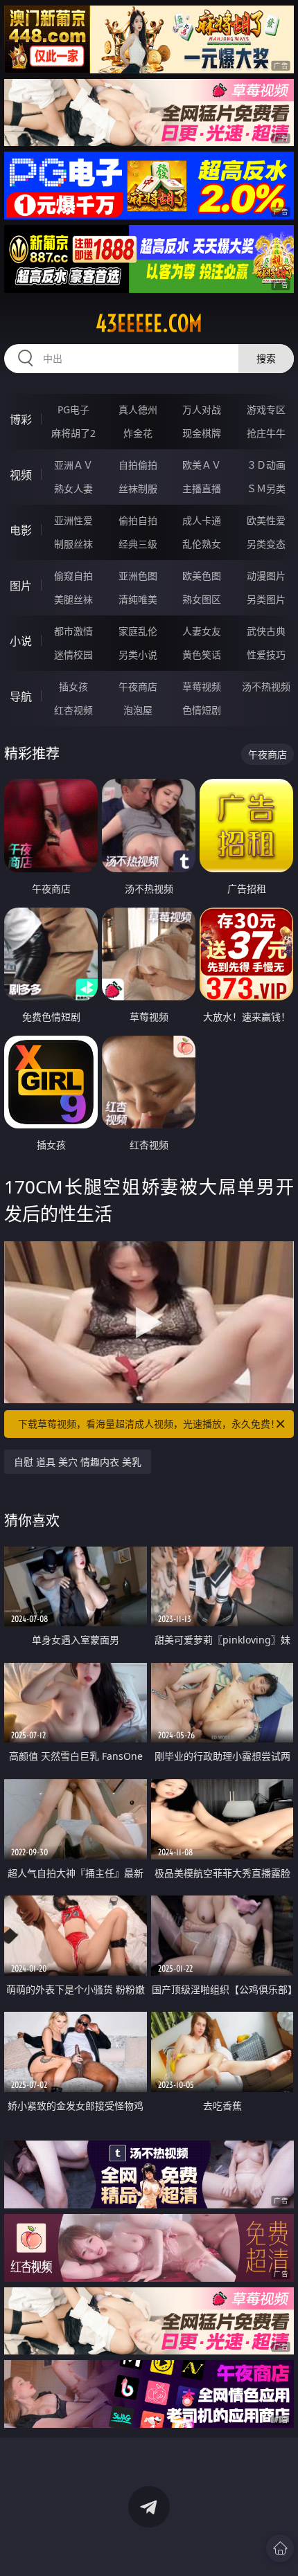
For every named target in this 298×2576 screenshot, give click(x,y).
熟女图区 (202, 599)
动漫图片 (266, 576)
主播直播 (202, 488)
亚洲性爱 (73, 520)
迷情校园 (73, 655)
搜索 (266, 358)
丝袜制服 (138, 488)
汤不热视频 (266, 686)
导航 (21, 696)
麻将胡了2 (73, 433)
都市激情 (73, 631)
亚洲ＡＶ (73, 465)
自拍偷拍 (138, 465)
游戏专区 (266, 409)
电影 (21, 530)
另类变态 (266, 544)
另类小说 (138, 655)
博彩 (21, 420)
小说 (21, 641)
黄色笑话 (202, 655)
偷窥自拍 (73, 576)
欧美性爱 (266, 520)
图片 (21, 586)
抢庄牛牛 (266, 433)
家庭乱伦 (138, 631)
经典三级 (138, 544)
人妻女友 (202, 631)
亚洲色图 (138, 576)
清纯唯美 (138, 599)
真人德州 (138, 409)
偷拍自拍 (138, 520)
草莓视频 (202, 686)
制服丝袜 (73, 544)
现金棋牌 (202, 433)
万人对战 (202, 409)
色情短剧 (202, 710)
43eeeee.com (149, 323)
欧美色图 (202, 576)
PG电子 (73, 409)
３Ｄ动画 (266, 465)
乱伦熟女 (202, 544)
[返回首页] (280, 2548)
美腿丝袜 (73, 599)
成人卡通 (202, 520)
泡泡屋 (138, 710)
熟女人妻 (73, 488)
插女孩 (73, 686)
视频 (21, 475)
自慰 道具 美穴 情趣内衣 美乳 (78, 1462)
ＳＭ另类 (266, 488)
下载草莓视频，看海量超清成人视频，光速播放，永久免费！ (149, 1424)
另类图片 (266, 599)
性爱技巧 (266, 655)
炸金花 (138, 433)
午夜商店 (138, 686)
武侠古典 (266, 631)
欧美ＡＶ (202, 465)
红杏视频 (73, 710)
